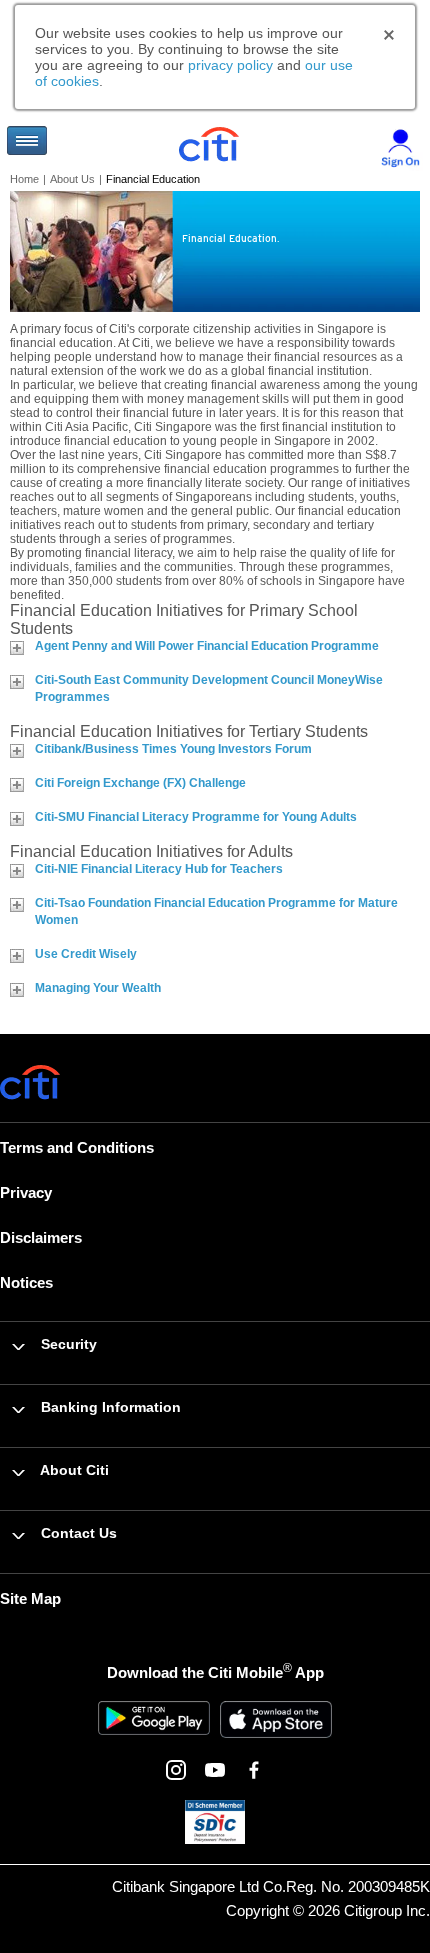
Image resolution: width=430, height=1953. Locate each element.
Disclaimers (41, 1237)
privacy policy (230, 65)
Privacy (26, 1192)
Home (24, 179)
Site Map (30, 1598)
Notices (26, 1282)
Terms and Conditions (77, 1147)
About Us (72, 179)
